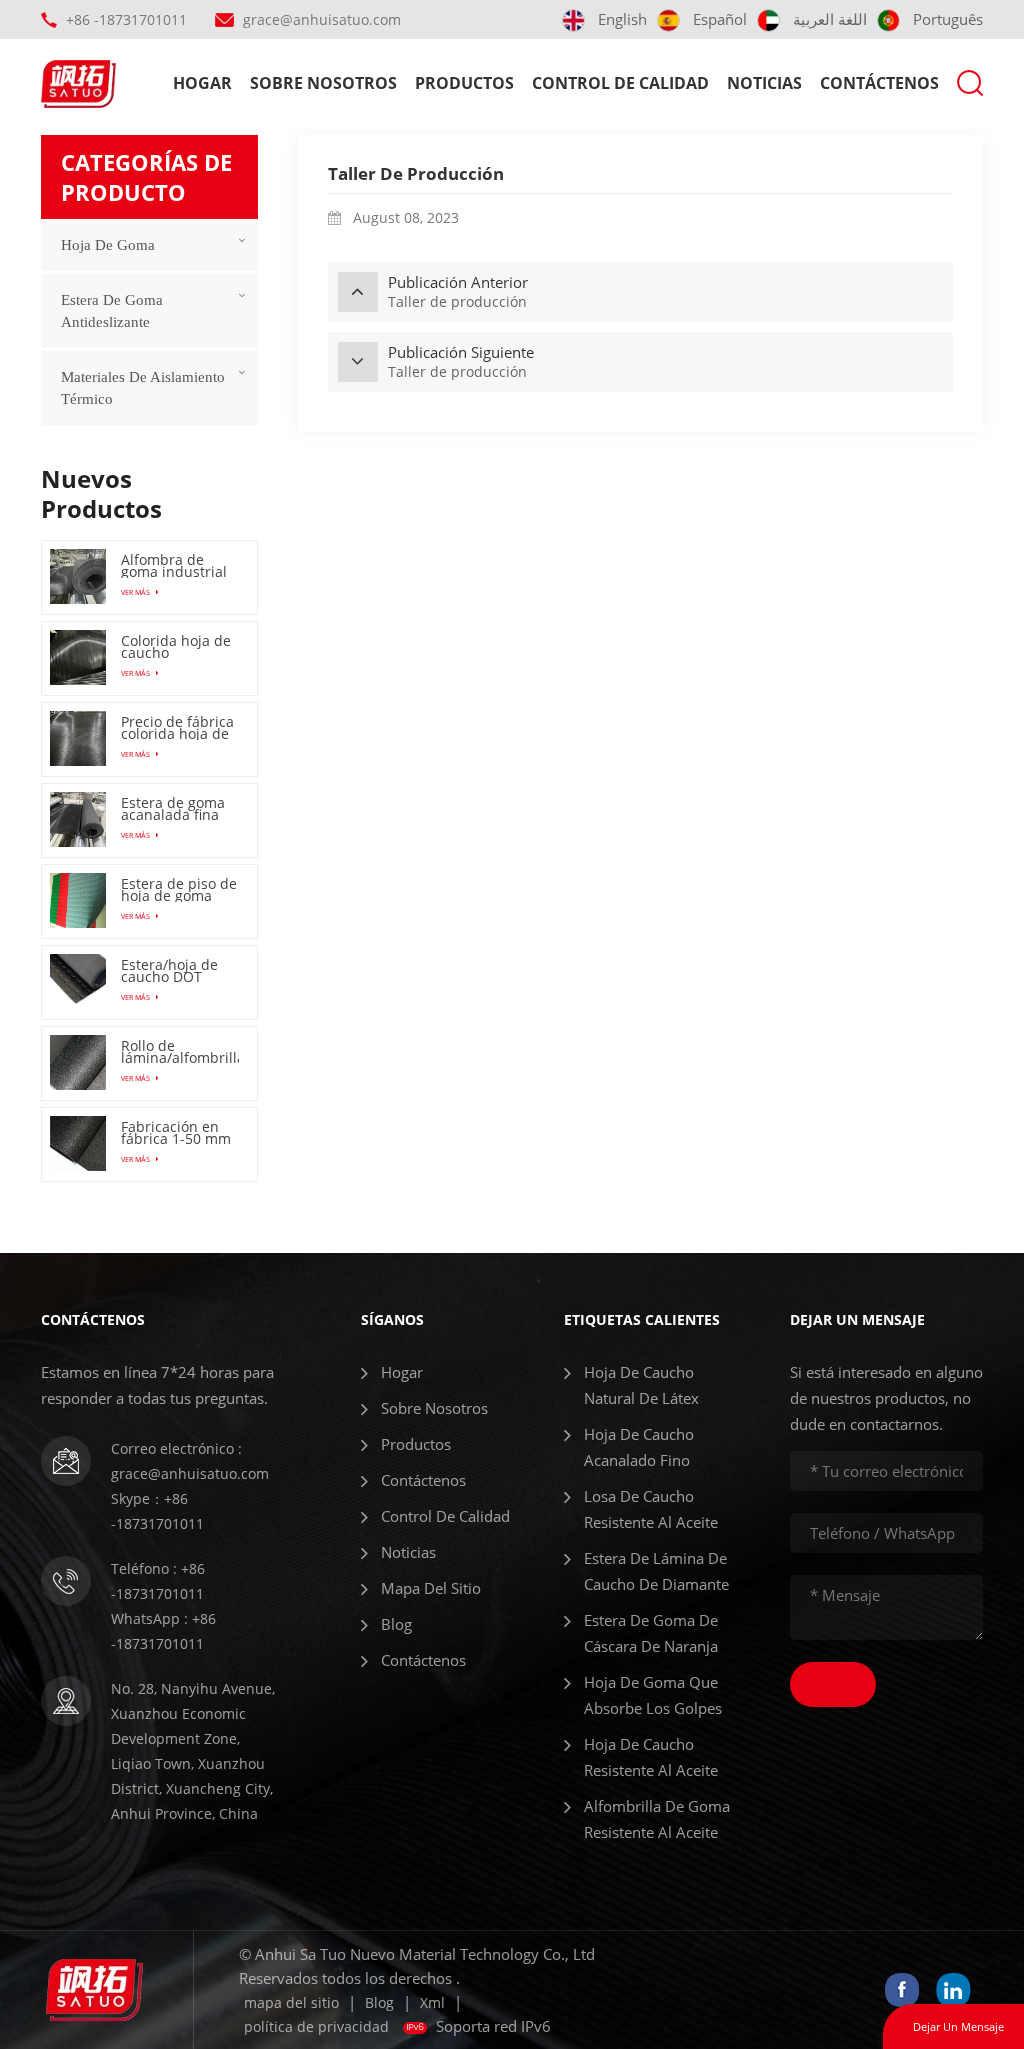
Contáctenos (879, 83)
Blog (396, 1624)
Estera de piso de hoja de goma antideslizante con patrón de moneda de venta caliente (179, 890)
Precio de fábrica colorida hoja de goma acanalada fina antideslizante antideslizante (177, 728)
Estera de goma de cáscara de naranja (651, 1633)
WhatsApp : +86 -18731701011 (163, 1631)
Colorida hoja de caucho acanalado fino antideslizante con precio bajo (176, 647)
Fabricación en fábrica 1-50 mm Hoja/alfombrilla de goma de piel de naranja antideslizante (176, 1133)
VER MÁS (136, 592)
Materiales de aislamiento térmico (143, 388)
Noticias (764, 83)
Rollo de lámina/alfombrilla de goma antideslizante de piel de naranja (180, 1052)
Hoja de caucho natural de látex (641, 1385)
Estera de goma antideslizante (112, 311)
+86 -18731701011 (126, 19)
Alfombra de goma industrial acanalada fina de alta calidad (174, 566)
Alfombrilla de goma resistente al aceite (657, 1819)
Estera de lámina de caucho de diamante (656, 1571)
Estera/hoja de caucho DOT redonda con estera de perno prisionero (174, 971)
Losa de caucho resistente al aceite (651, 1509)
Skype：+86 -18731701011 (157, 1511)
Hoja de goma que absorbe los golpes (653, 1695)
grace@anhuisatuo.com (322, 19)
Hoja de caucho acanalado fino (639, 1447)
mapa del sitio (431, 1588)
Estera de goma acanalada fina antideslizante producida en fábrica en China (176, 809)
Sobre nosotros (323, 83)
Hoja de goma (108, 245)
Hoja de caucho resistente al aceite (651, 1757)
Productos (464, 83)
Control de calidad (620, 83)
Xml (432, 2002)
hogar (202, 83)
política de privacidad (316, 2026)
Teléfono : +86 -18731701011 (158, 1581)
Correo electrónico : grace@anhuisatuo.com (190, 1461)
